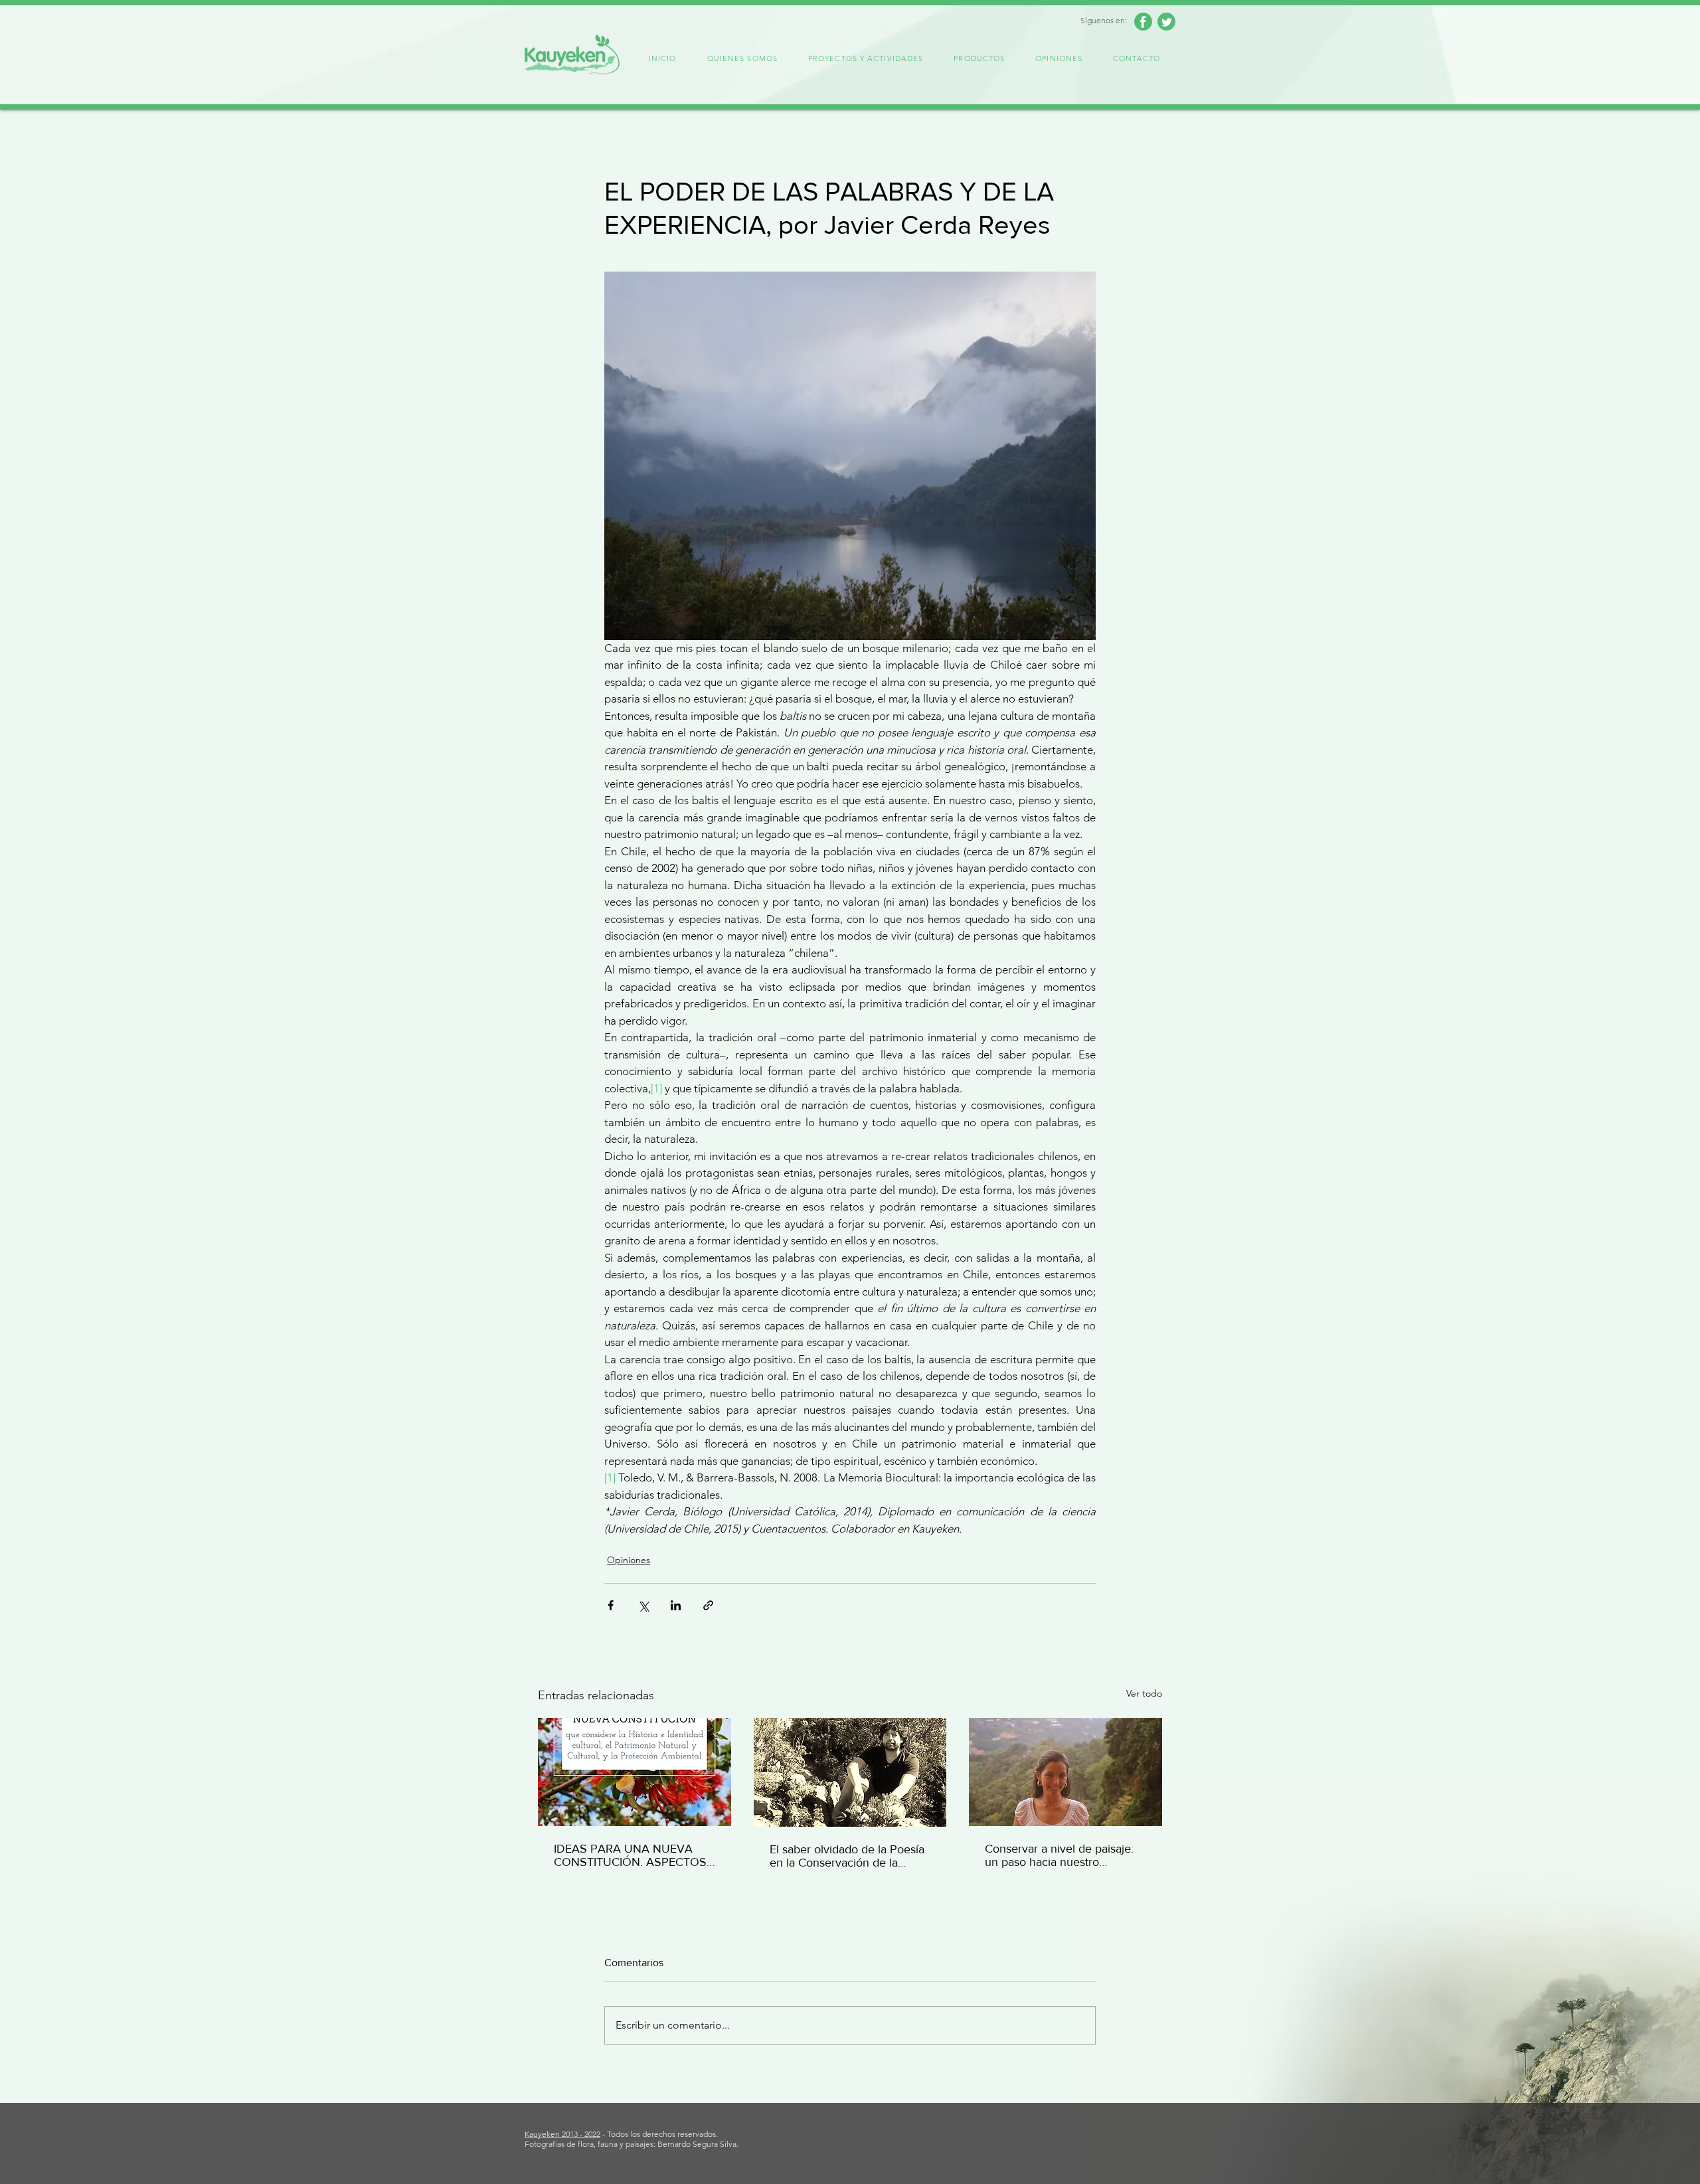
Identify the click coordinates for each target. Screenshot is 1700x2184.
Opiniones (629, 1560)
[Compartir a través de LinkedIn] (676, 1605)
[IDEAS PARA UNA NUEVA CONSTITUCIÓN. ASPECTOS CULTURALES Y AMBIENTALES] (635, 1772)
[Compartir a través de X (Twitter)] (643, 1605)
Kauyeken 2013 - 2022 (562, 2134)
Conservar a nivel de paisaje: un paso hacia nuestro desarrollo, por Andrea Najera (1061, 1855)
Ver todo (1144, 1693)
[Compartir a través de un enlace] (708, 1605)
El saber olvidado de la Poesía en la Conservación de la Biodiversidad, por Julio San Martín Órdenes (847, 1856)
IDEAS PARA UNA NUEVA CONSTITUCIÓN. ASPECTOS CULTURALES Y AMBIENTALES (630, 1855)
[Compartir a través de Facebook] (611, 1605)
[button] (742, 59)
